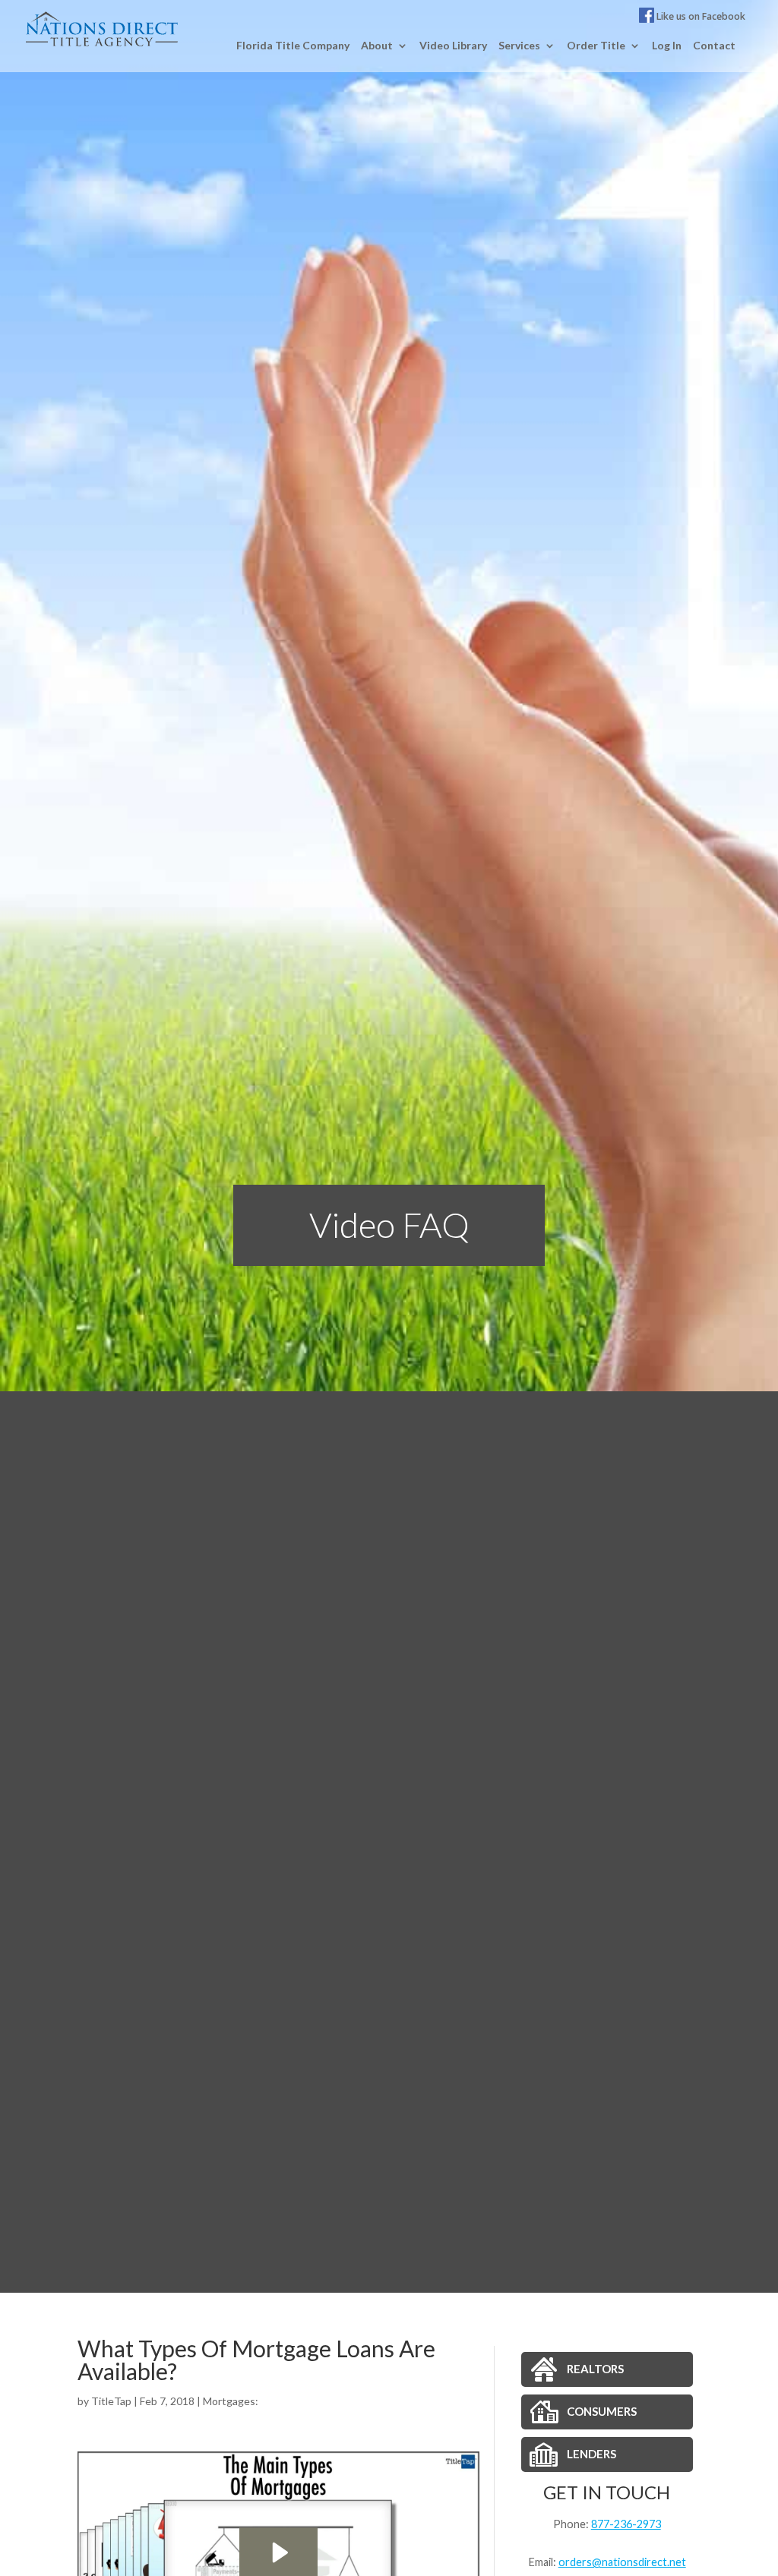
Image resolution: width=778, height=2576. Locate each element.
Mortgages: (231, 2401)
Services (519, 46)
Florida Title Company (293, 46)
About (377, 46)
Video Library (453, 46)
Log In (667, 46)
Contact (714, 46)
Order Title (596, 46)
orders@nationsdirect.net (622, 2562)
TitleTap (111, 2401)
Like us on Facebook (700, 16)
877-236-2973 (626, 2524)
